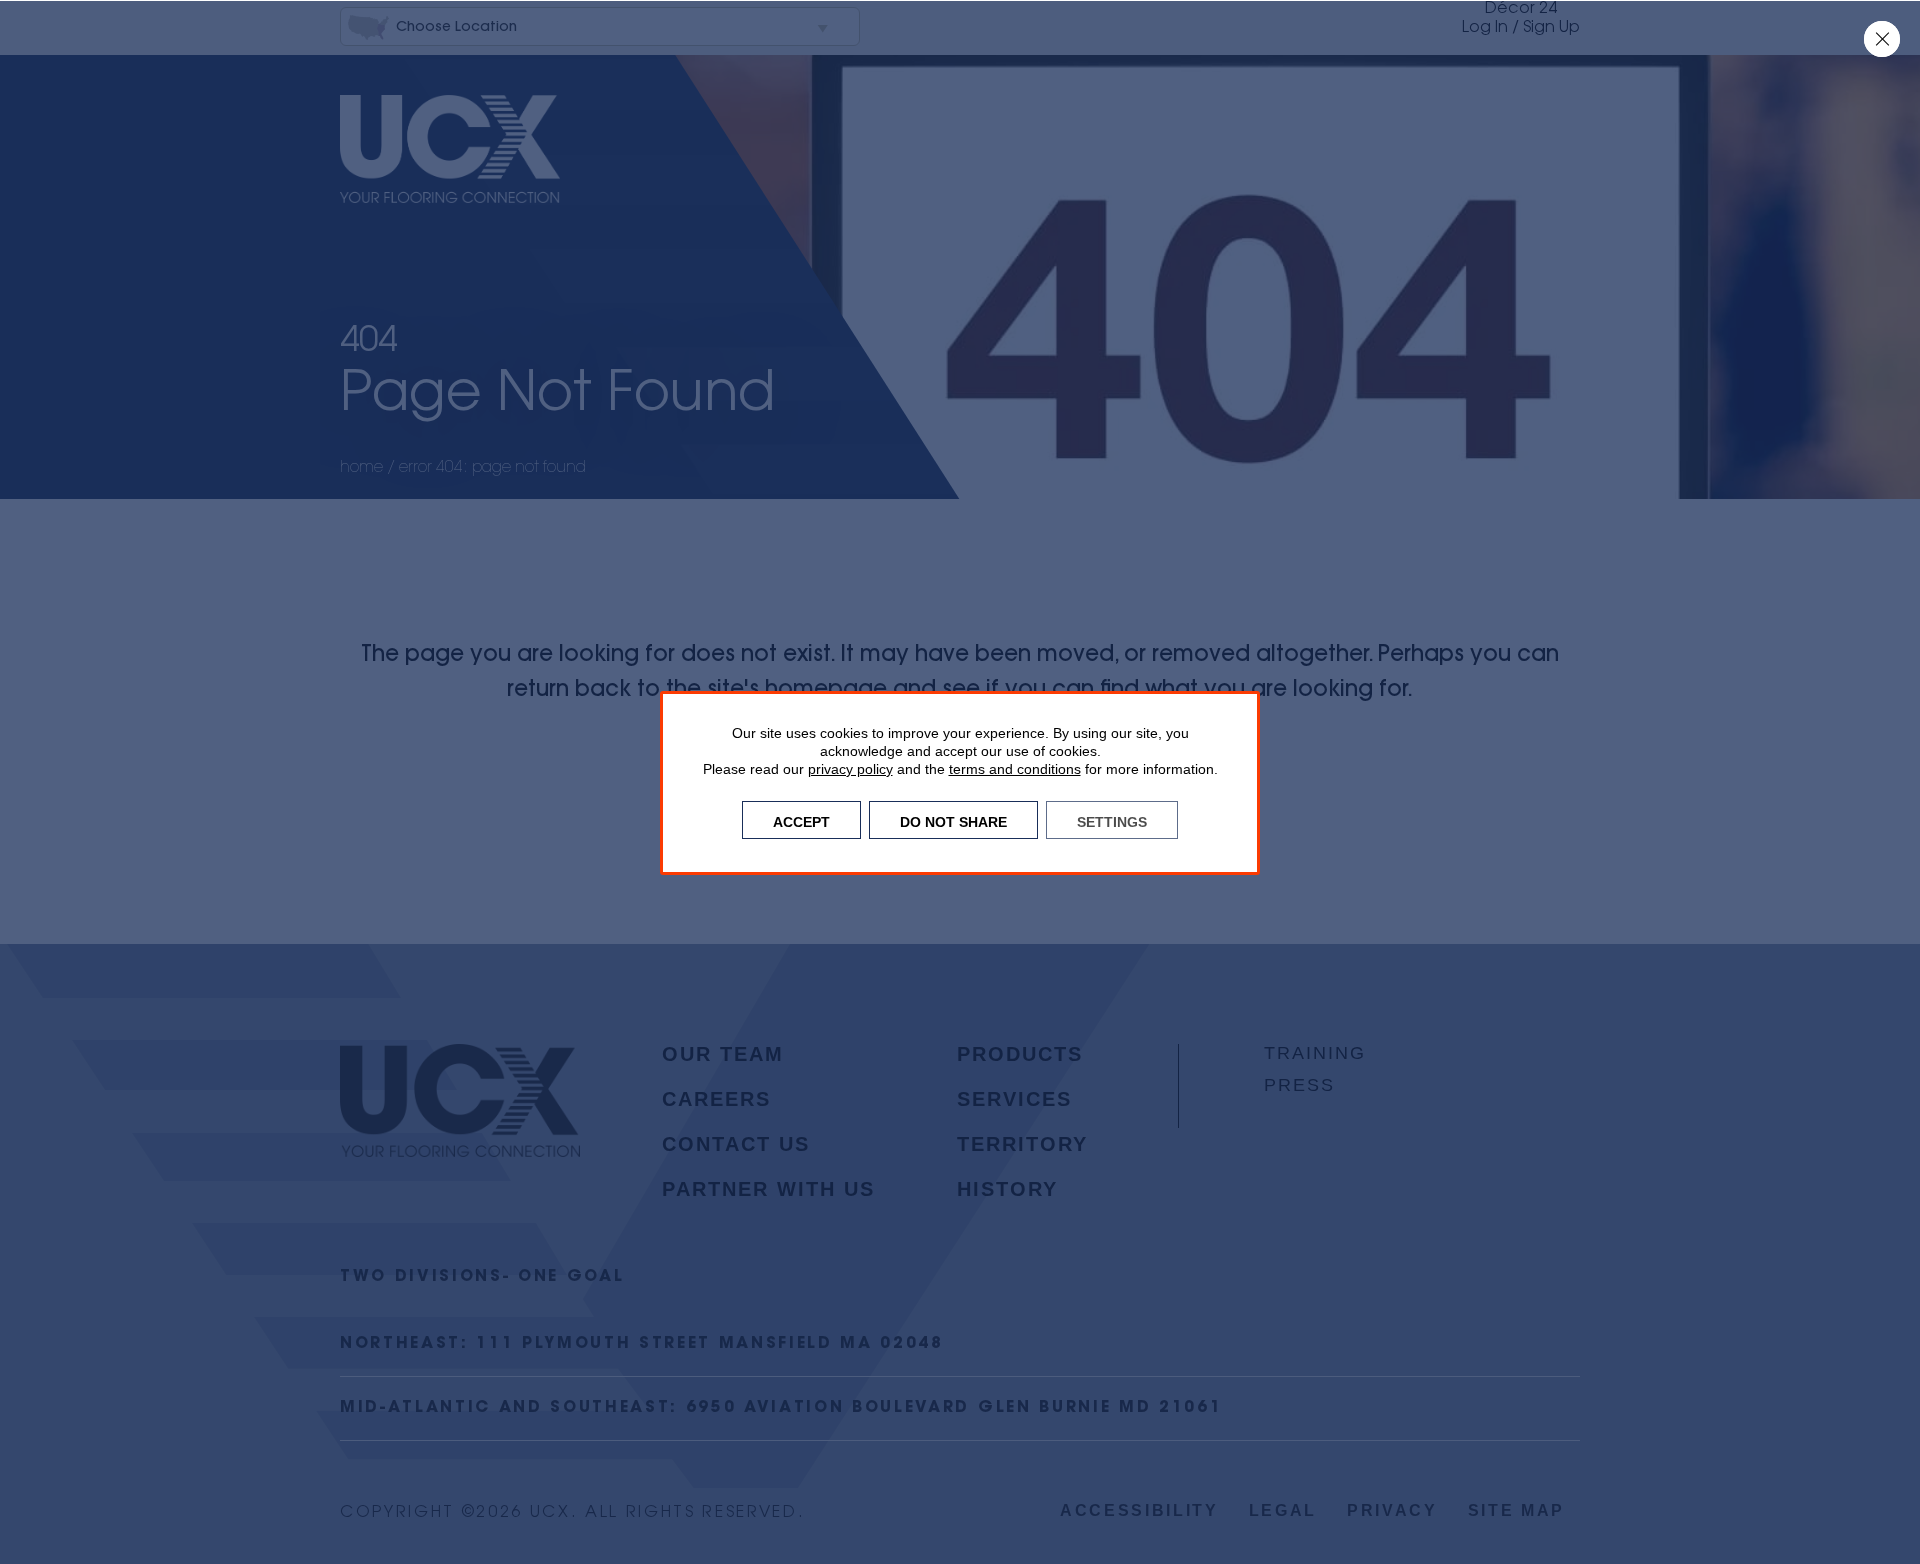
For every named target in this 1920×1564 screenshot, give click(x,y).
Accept (801, 820)
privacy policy (850, 769)
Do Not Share (953, 820)
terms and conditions (1015, 769)
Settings (1112, 820)
